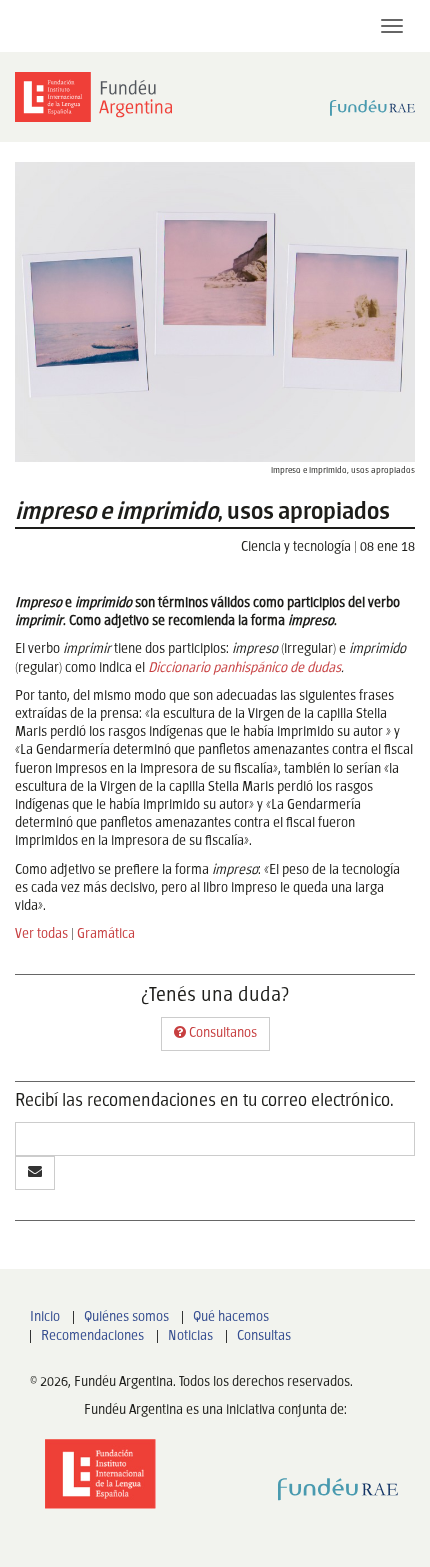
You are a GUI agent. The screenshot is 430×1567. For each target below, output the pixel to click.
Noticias (190, 1336)
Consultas (264, 1336)
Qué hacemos (231, 1317)
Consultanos (221, 1033)
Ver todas (41, 934)
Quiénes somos (126, 1317)
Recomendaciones (92, 1336)
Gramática (106, 934)
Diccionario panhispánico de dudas (243, 668)
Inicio (45, 1317)
